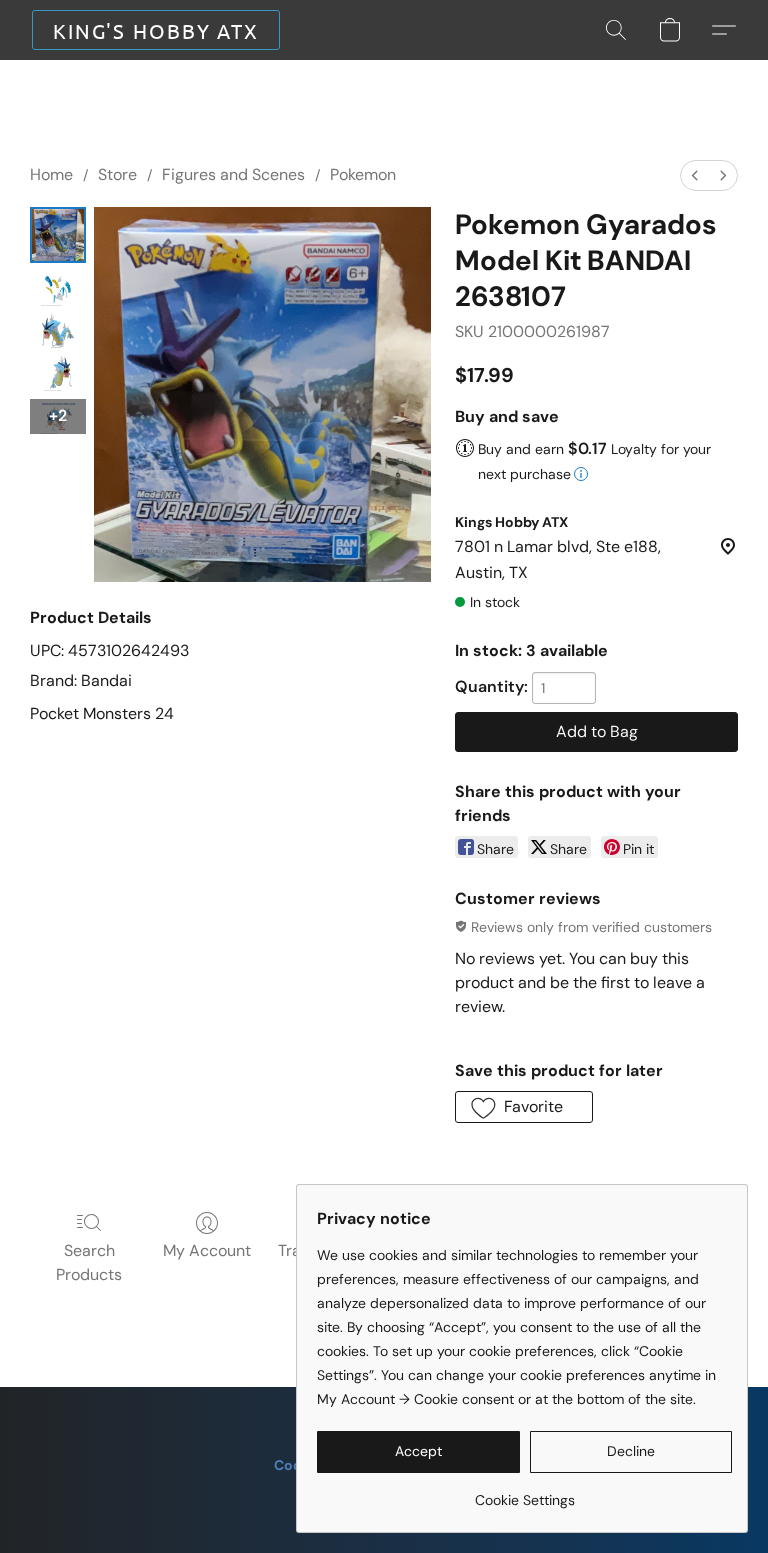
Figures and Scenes (233, 174)
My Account (207, 1250)
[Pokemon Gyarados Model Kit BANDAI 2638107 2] (58, 331)
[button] (156, 30)
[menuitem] (695, 175)
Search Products (89, 1262)
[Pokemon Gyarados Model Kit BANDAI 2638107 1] (58, 288)
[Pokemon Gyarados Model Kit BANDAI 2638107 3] (58, 373)
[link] (524, 1492)
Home (51, 174)
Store (117, 174)
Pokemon (363, 174)
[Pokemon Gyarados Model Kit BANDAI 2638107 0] (58, 235)
